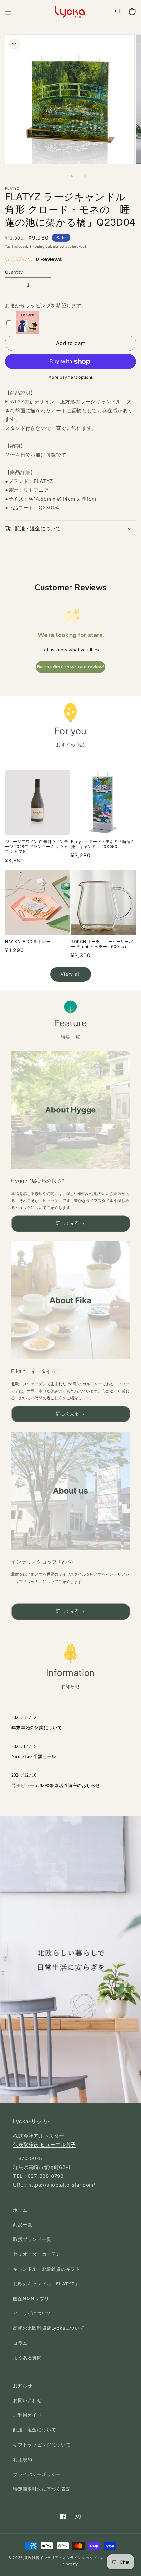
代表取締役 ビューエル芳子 (45, 2145)
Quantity (14, 272)
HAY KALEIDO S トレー (28, 942)
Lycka (104, 2558)
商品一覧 (23, 2224)
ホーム (20, 2210)
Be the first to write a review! (70, 667)
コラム (20, 2343)
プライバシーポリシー (37, 2474)
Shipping (37, 246)
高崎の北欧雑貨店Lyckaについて (49, 2328)
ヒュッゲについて (32, 2313)
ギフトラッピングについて (42, 2445)
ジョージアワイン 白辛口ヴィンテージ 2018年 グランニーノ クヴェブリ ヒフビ (37, 846)
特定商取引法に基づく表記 (42, 2489)
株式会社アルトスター (39, 2136)
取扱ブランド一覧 (32, 2239)
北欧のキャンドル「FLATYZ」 (46, 2284)
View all (71, 974)
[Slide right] (85, 176)
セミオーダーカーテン (37, 2254)
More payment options (71, 377)
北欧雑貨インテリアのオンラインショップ (61, 2558)
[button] (8, 12)
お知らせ (23, 2385)
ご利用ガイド (28, 2415)
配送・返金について (35, 2430)
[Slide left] (56, 176)
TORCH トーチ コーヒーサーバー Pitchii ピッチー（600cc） (102, 944)
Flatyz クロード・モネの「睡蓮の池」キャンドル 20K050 (103, 844)
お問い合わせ (28, 2400)
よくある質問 (28, 2358)
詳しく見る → (70, 1223)
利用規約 (23, 2459)
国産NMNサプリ (31, 2298)
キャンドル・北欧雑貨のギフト (47, 2269)
